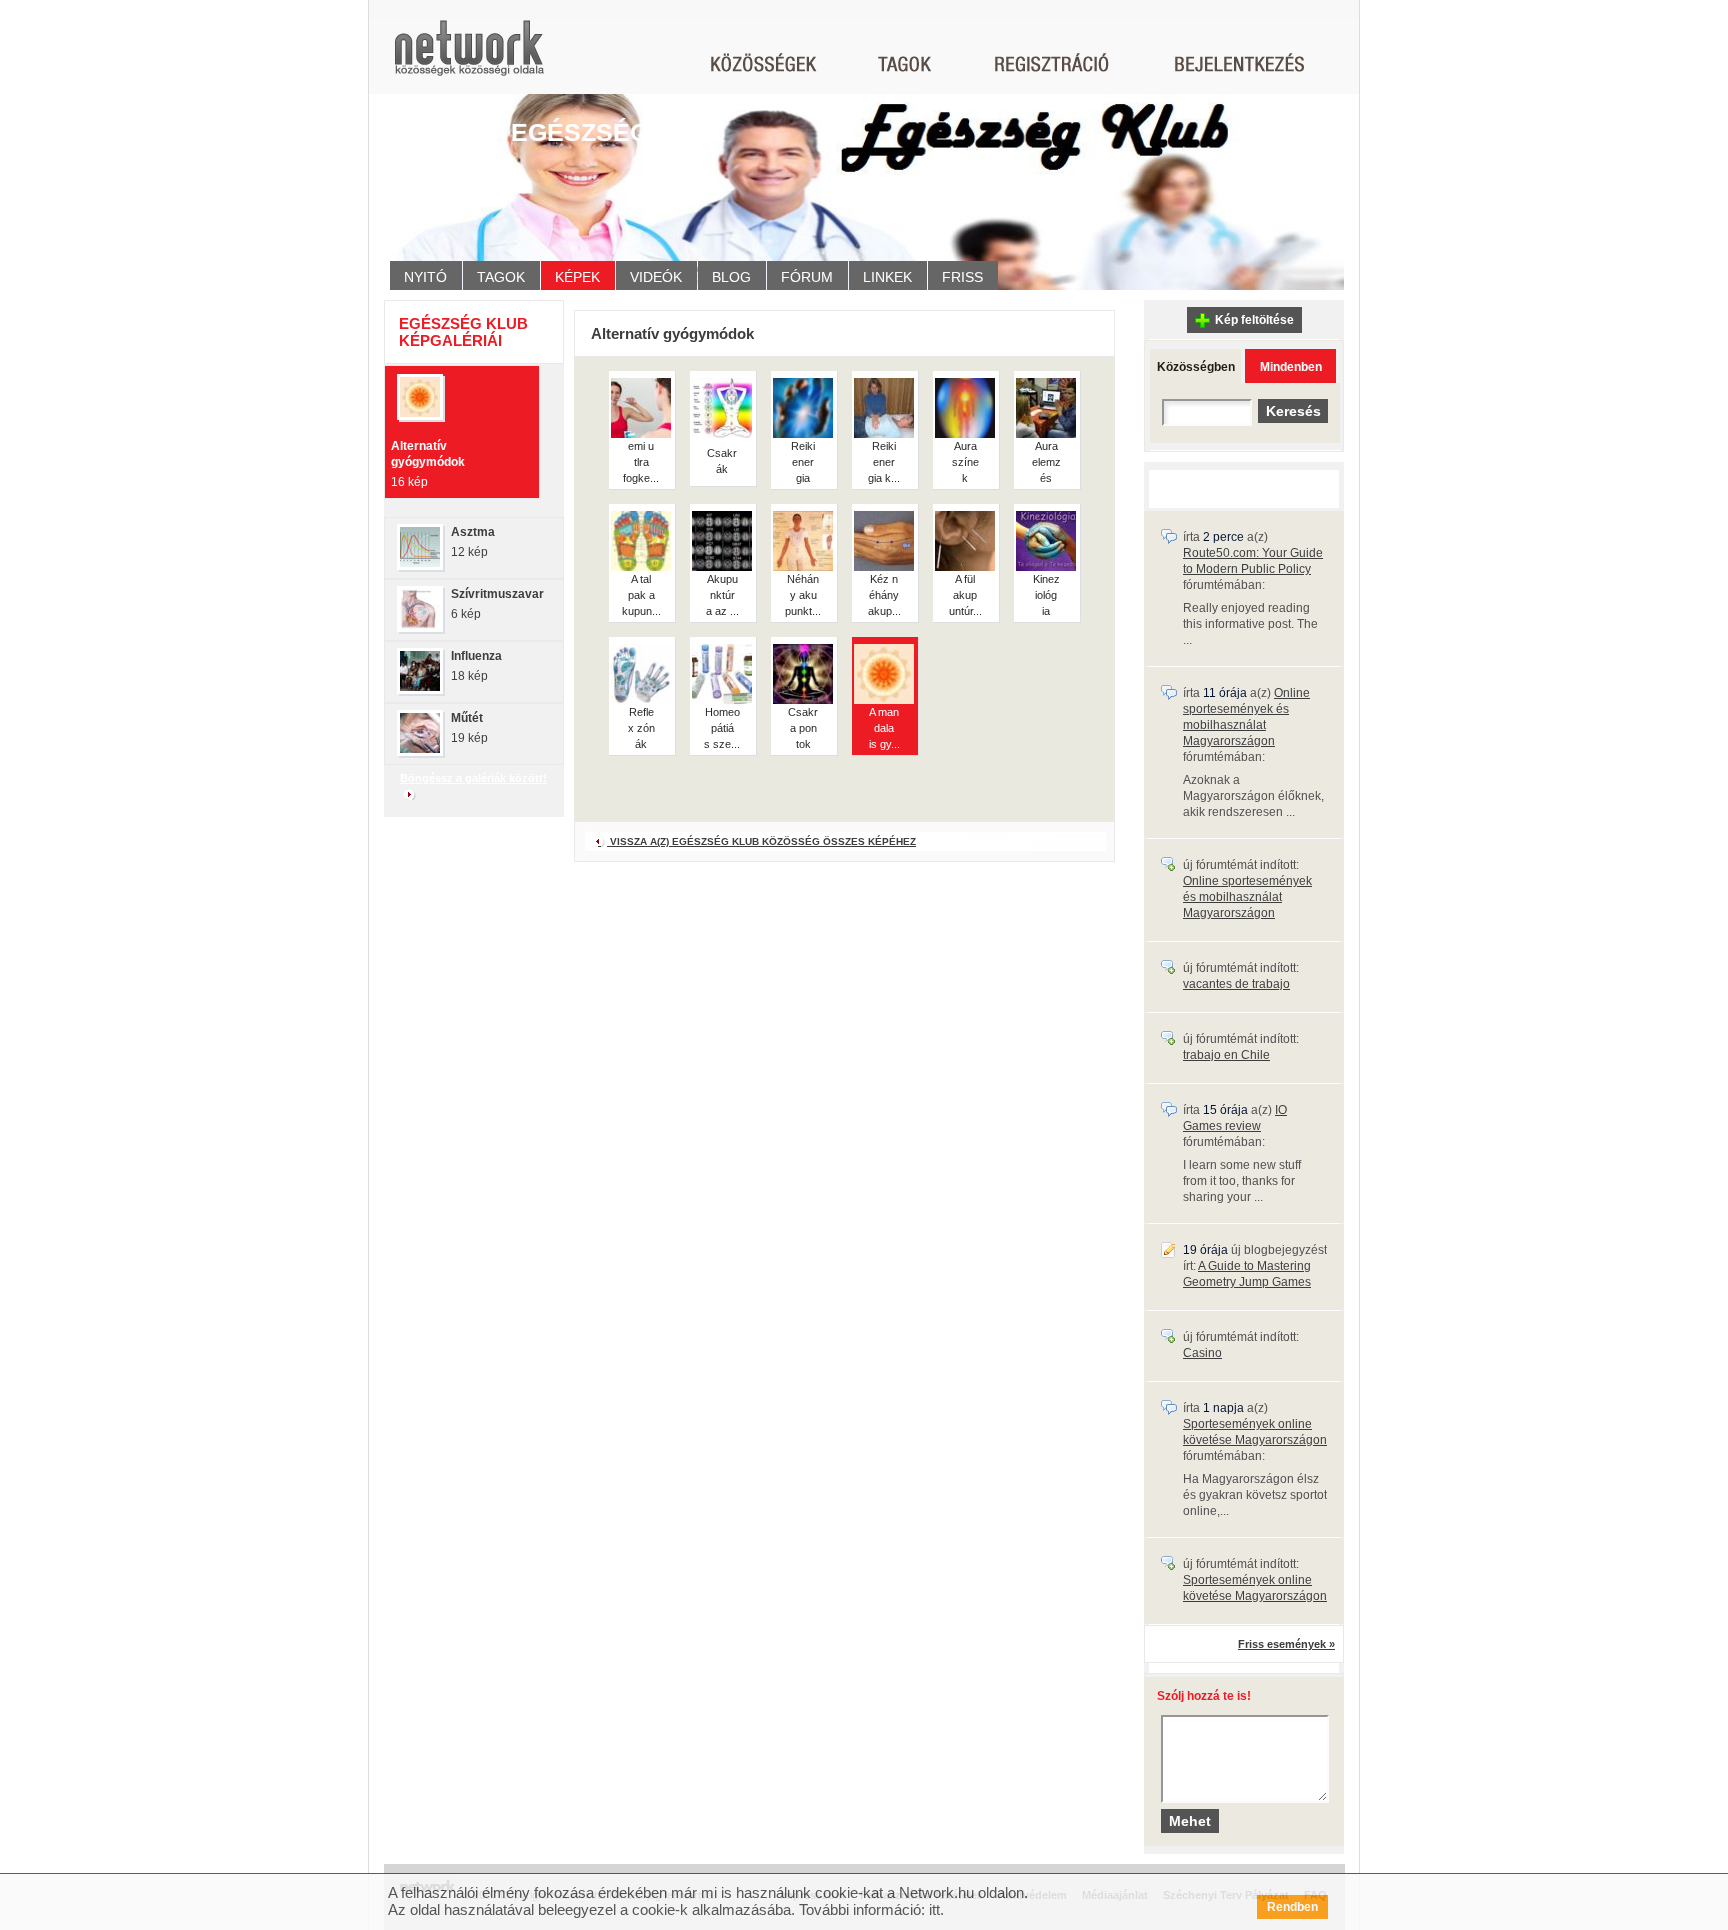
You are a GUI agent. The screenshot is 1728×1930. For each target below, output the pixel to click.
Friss (962, 277)
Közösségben (1196, 367)
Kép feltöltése (1254, 320)
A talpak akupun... (641, 595)
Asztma (473, 532)
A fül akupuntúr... (965, 595)
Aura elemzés (1046, 462)
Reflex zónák (641, 728)
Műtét (467, 718)
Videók (656, 277)
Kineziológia (1046, 595)
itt (934, 1909)
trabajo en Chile (1226, 1055)
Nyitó (425, 277)
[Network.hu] (469, 57)
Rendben (1292, 1907)
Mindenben (1291, 367)
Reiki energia (803, 462)
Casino (1202, 1353)
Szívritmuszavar (497, 594)
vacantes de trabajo (1236, 984)
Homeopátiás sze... (722, 728)
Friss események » (1286, 1644)
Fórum (807, 277)
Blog (731, 277)
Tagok (501, 277)
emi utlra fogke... (641, 462)
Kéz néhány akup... (884, 595)
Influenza (476, 656)
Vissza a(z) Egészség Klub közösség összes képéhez (761, 841)
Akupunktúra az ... (722, 595)
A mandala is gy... (884, 728)
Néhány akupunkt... (803, 595)
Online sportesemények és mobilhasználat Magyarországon (1247, 897)
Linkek (887, 277)
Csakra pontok (803, 728)
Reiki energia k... (884, 462)
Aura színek (965, 462)
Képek (577, 277)
